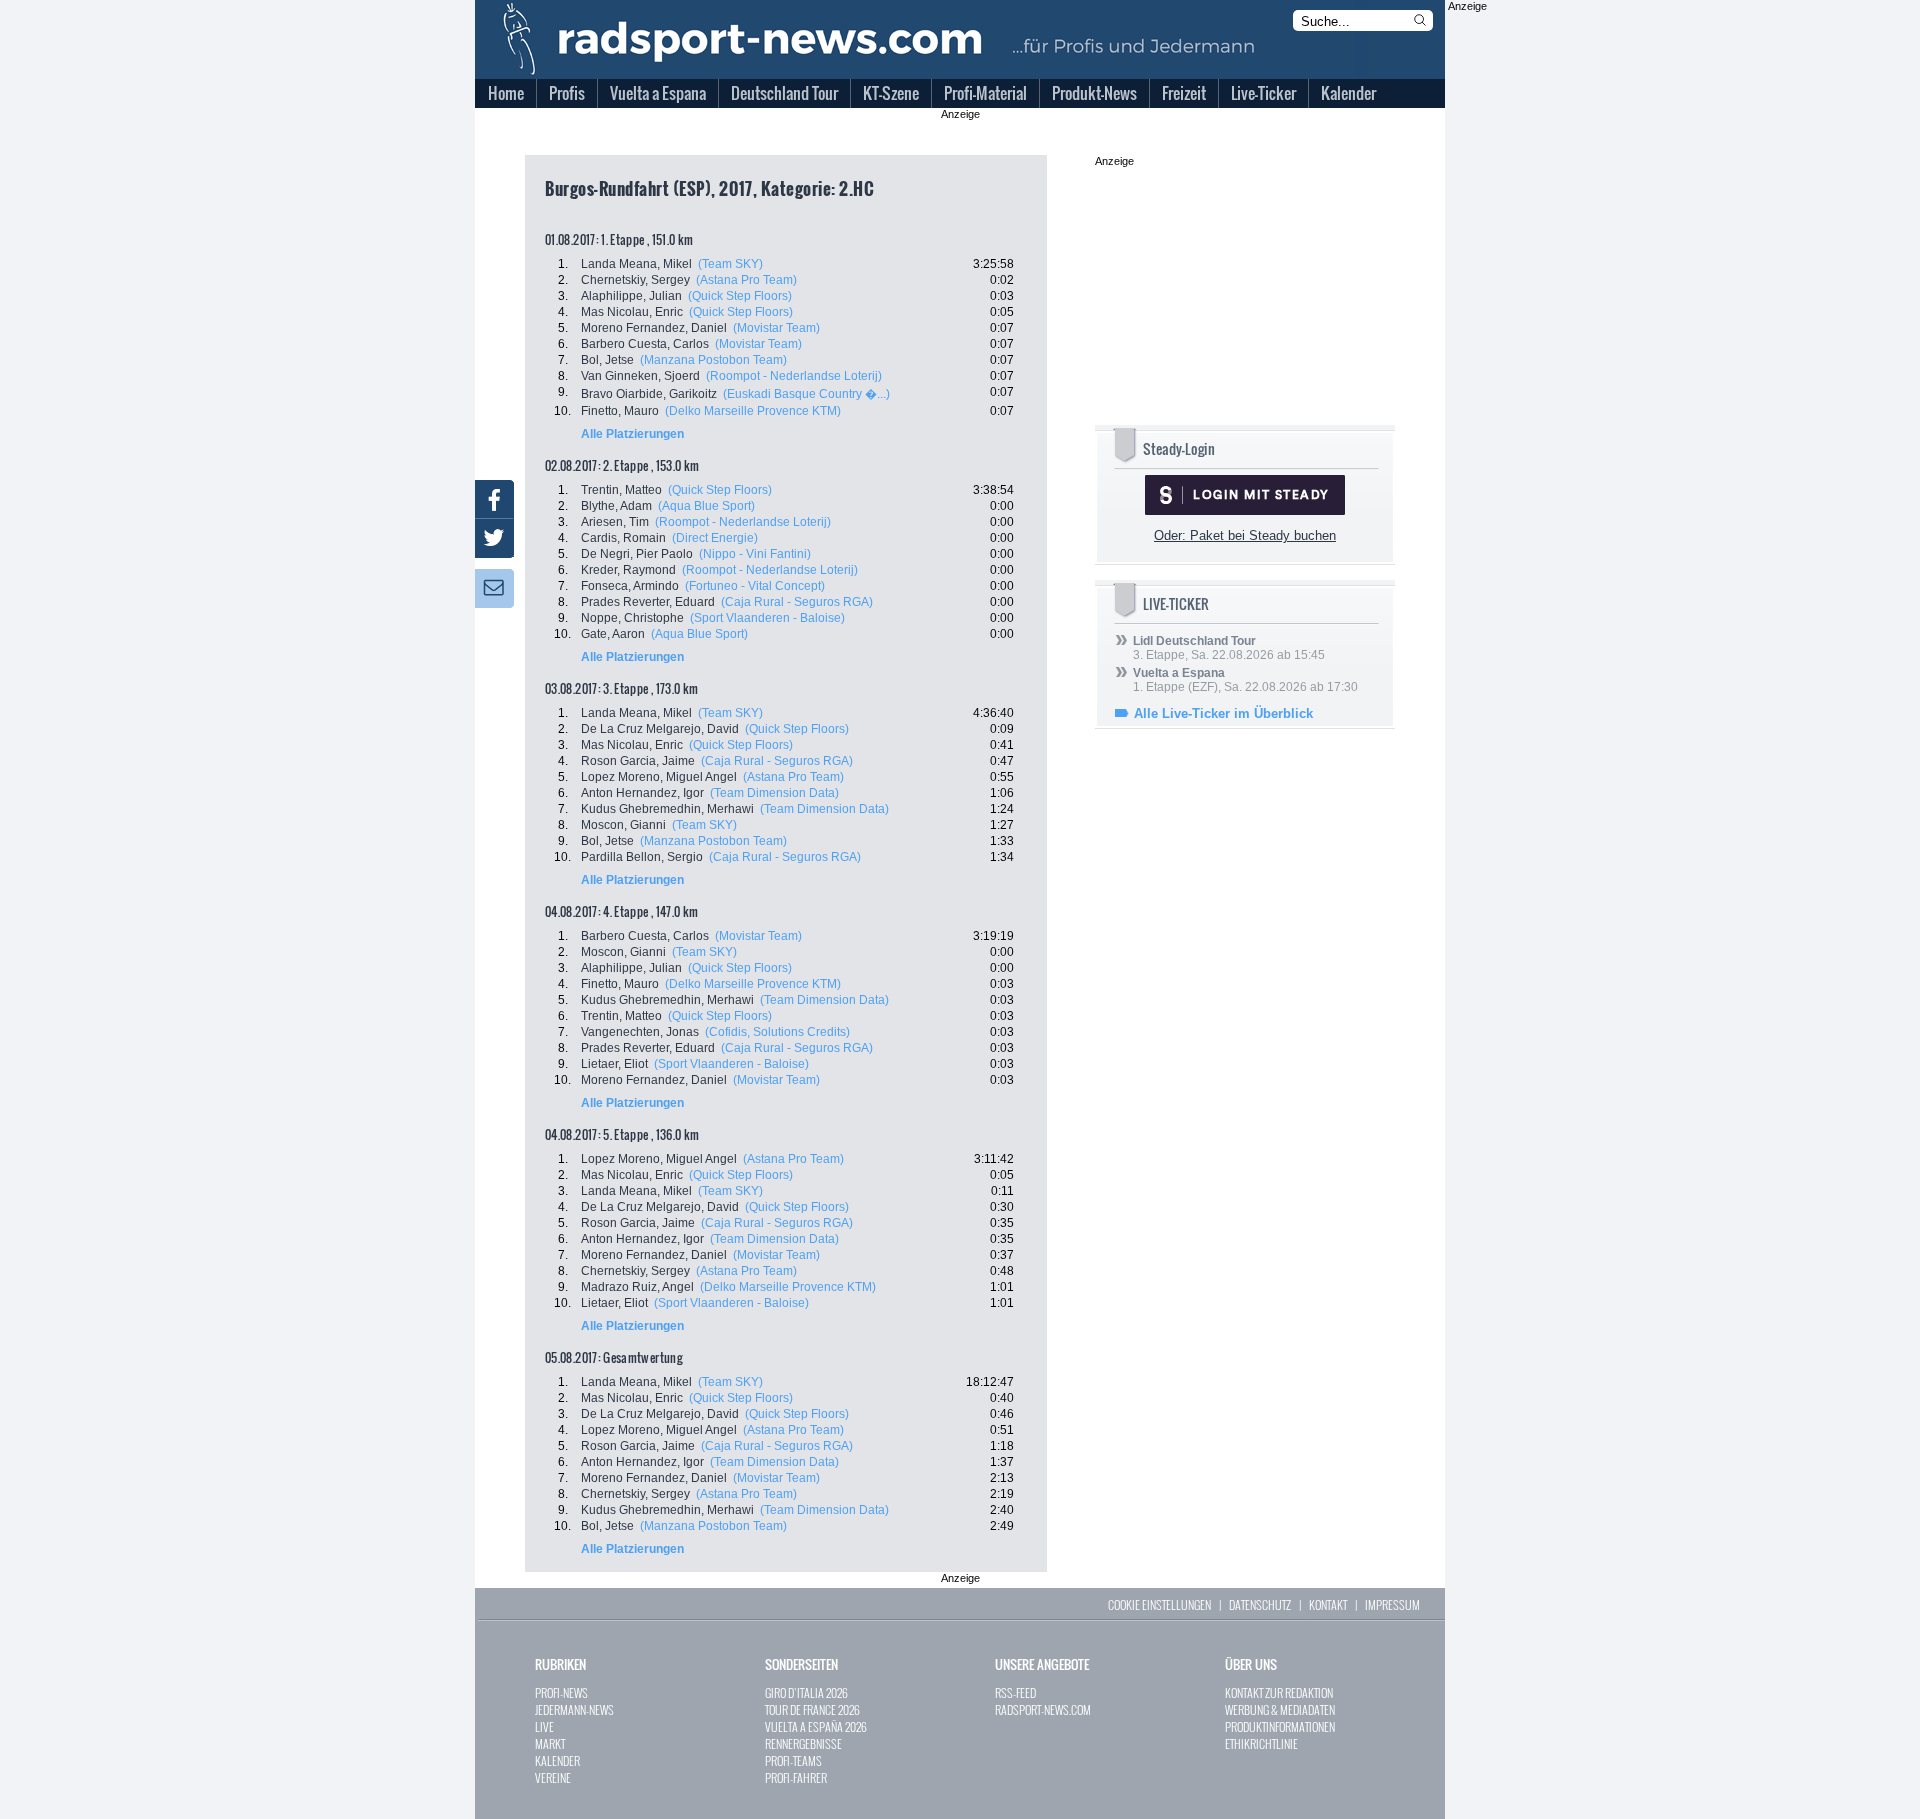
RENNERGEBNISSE (803, 1743)
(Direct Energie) (715, 538)
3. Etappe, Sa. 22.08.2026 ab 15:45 (1229, 648)
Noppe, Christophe (632, 618)
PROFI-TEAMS (793, 1760)
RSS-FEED (1015, 1692)
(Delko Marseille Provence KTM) (753, 411)
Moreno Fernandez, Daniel (654, 328)
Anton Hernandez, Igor (642, 793)
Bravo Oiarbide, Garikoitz (649, 394)
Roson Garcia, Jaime (638, 761)
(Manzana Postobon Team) (713, 360)
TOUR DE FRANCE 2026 (812, 1709)
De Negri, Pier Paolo (637, 554)
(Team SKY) (730, 264)
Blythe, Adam (616, 506)
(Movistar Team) (776, 328)
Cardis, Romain (623, 538)
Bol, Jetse (607, 360)
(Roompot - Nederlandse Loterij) (794, 376)
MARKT (550, 1743)
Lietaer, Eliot (614, 1064)
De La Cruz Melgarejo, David (660, 729)
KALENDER (557, 1760)
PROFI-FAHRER (796, 1777)
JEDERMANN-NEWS (574, 1709)
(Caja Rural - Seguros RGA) (797, 602)
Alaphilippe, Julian (631, 296)
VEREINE (553, 1777)
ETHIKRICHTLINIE (1261, 1743)
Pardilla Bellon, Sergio (642, 857)
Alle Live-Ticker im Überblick (1223, 713)
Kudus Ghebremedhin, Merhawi (667, 809)
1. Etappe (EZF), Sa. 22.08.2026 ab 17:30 (1245, 680)
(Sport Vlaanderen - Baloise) (767, 618)
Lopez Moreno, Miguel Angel (659, 777)
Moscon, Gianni (623, 825)
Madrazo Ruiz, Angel (637, 1287)
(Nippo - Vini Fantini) (755, 554)
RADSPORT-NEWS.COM (1043, 1709)
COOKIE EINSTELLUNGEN (1159, 1604)
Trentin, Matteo (621, 490)
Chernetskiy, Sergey (635, 280)
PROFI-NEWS (561, 1692)
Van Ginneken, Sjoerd (640, 376)
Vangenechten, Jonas (640, 1032)
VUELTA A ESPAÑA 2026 (816, 1726)
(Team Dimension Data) (774, 793)
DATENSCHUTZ (1260, 1604)
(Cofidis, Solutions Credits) (777, 1032)
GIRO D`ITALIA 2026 (806, 1692)
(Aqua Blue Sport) (706, 506)
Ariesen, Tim (615, 522)
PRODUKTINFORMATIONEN (1280, 1726)
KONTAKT (1328, 1604)
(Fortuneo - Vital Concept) (755, 586)
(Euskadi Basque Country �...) (806, 394)
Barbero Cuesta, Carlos (645, 344)
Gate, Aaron (613, 634)
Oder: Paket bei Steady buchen (1245, 535)
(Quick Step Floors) (740, 296)
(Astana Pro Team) (746, 280)
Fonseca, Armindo (630, 586)
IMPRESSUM (1392, 1604)
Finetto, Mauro (620, 411)
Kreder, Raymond (628, 570)
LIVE (544, 1726)
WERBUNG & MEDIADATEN (1280, 1709)
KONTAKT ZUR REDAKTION (1279, 1692)
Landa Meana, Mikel (636, 264)
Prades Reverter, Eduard (648, 602)
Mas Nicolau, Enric (632, 312)
